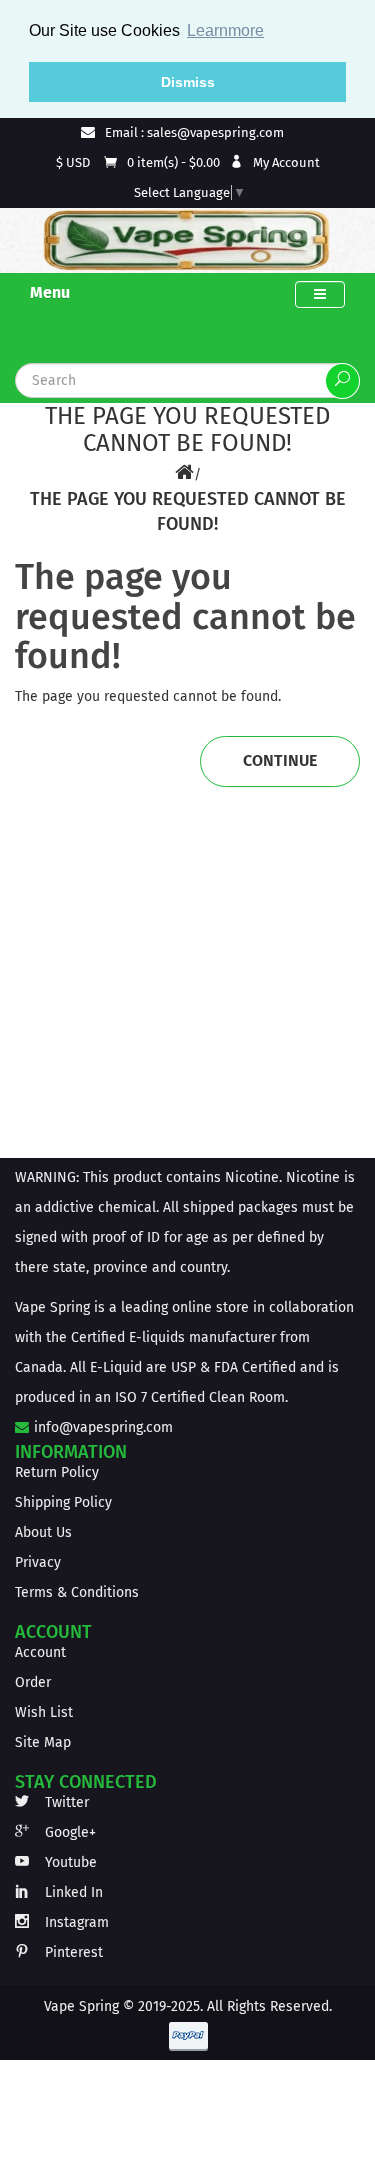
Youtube (69, 1862)
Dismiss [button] (188, 82)
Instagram (75, 1922)
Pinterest (72, 1952)
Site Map (43, 1742)
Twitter (65, 1802)
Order (33, 1682)
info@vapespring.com (101, 1427)
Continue (280, 760)
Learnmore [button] (225, 30)
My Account (285, 162)
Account (40, 1652)
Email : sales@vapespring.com (193, 132)
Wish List (44, 1712)
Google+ (68, 1832)
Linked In (72, 1892)
